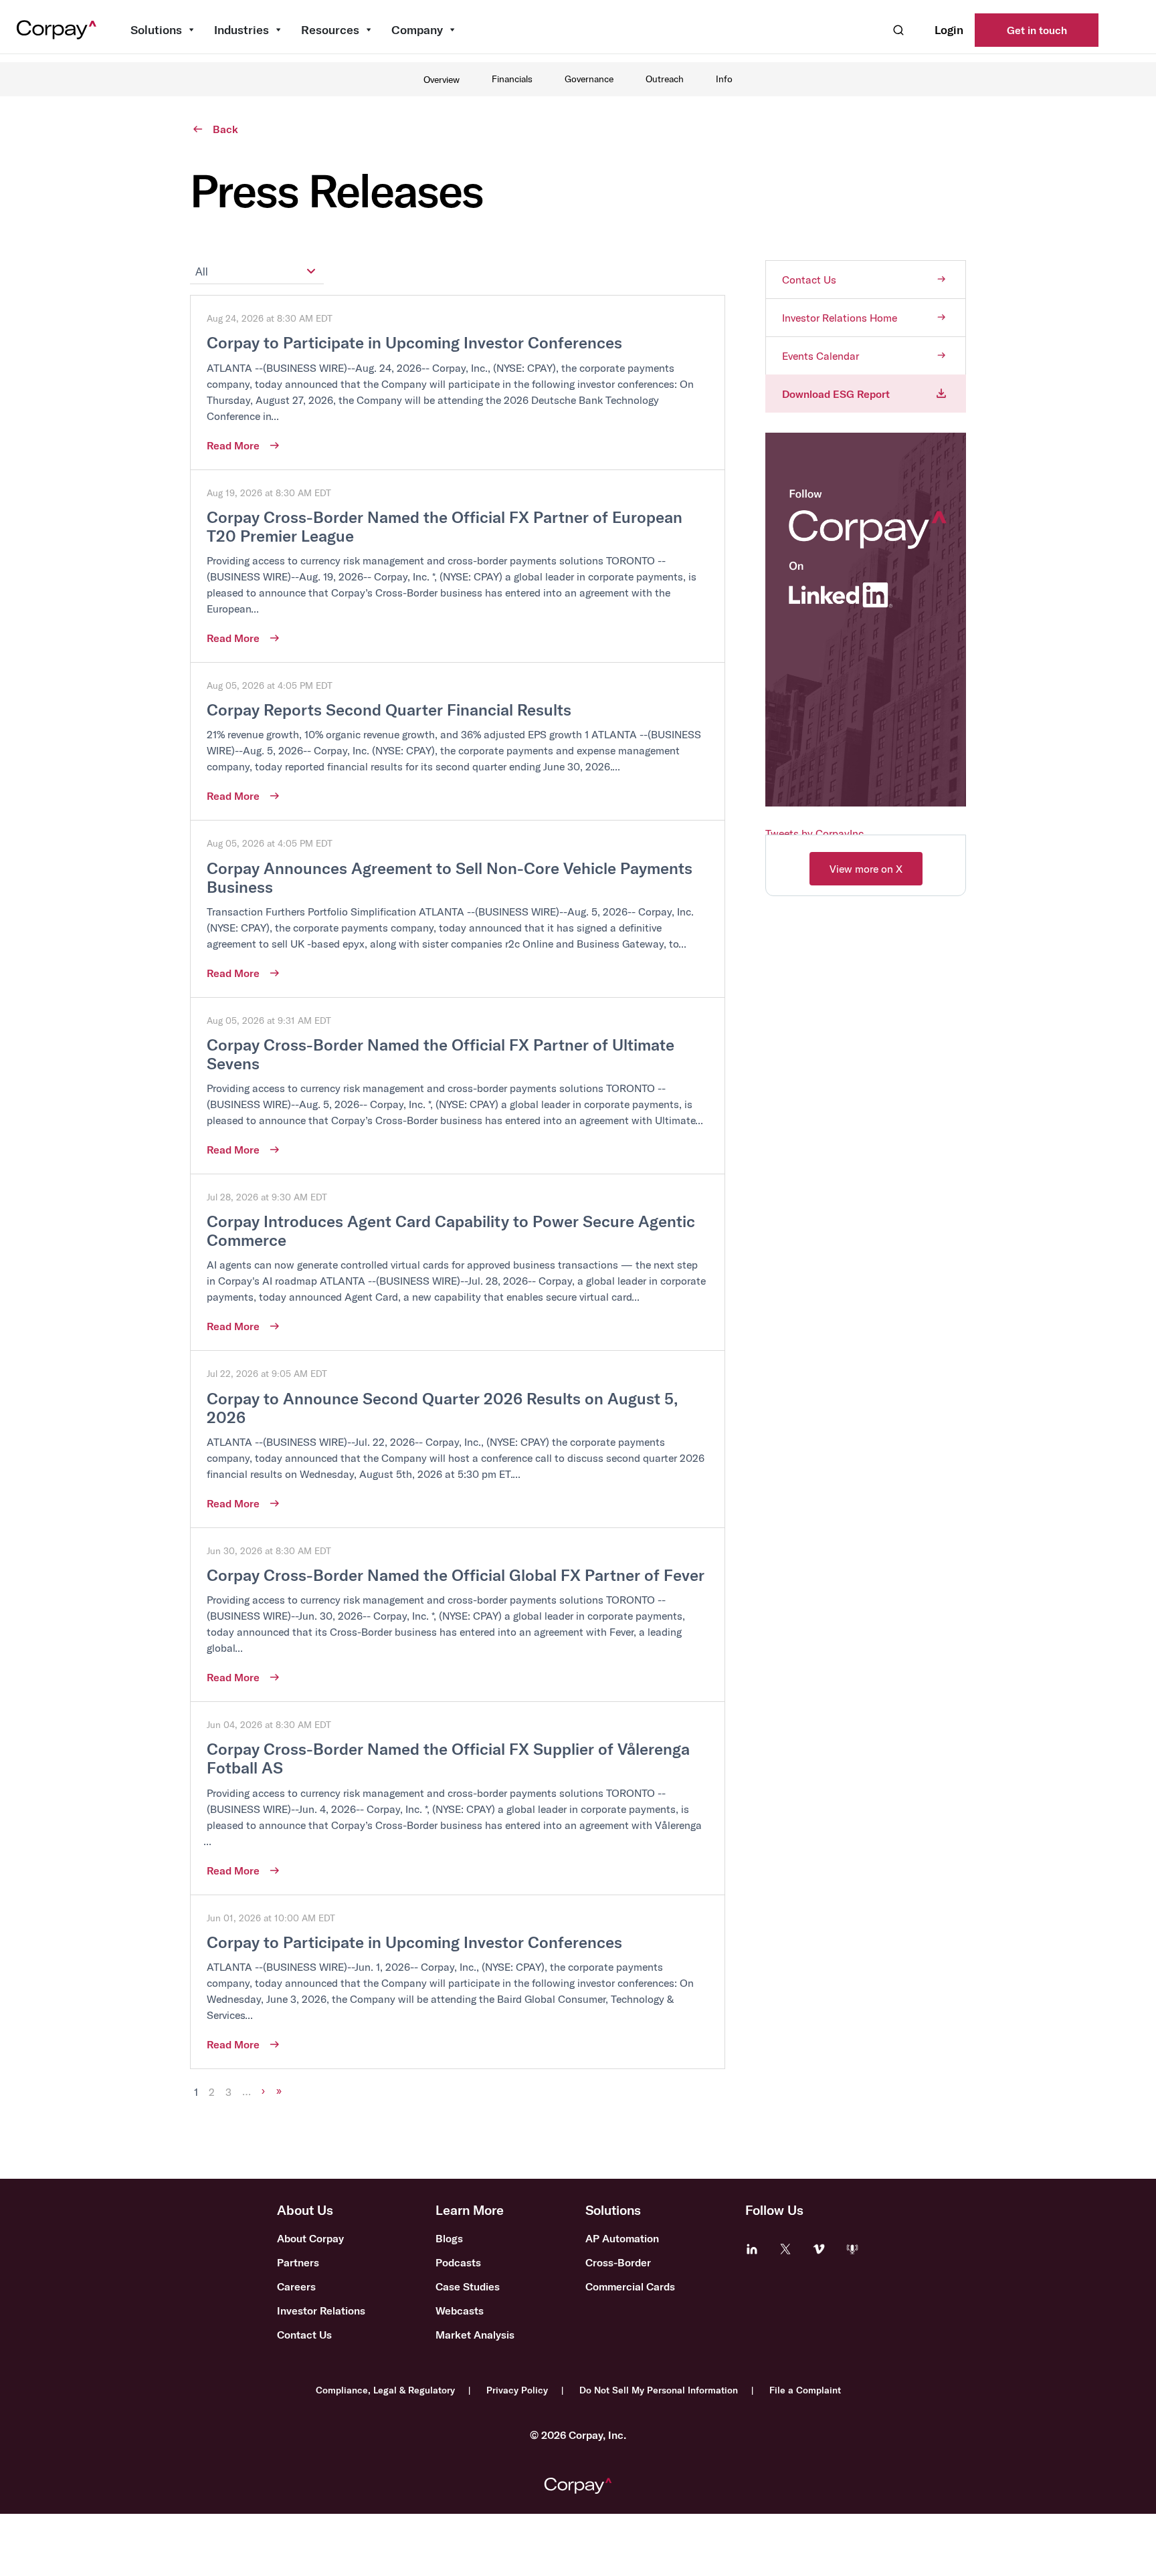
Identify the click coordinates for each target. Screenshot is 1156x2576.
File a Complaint (805, 2390)
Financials (512, 79)
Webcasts (460, 2311)
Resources (330, 30)
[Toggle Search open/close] (898, 30)
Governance (589, 79)
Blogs (449, 2238)
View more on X (866, 869)
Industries (242, 30)
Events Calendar (821, 356)
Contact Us (809, 280)
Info (724, 79)
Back (225, 129)
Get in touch (1037, 30)
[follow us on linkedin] (866, 800)
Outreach (665, 79)
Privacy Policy (517, 2390)
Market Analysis (475, 2335)
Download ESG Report (836, 394)
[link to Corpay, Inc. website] (56, 30)
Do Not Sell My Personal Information (659, 2390)
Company (417, 30)
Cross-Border (618, 2262)
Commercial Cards (630, 2286)
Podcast (852, 2249)
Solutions (156, 30)
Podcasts (458, 2262)
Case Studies (468, 2286)
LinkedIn (752, 2249)
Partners (298, 2262)
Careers (296, 2286)
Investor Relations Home (840, 318)
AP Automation (622, 2238)
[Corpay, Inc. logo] (578, 2486)
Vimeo (819, 2249)
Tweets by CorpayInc (814, 833)
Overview (442, 80)
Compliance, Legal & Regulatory (385, 2390)
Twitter (785, 2249)
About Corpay (310, 2238)
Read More (233, 445)
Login (949, 30)
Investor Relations (321, 2311)
